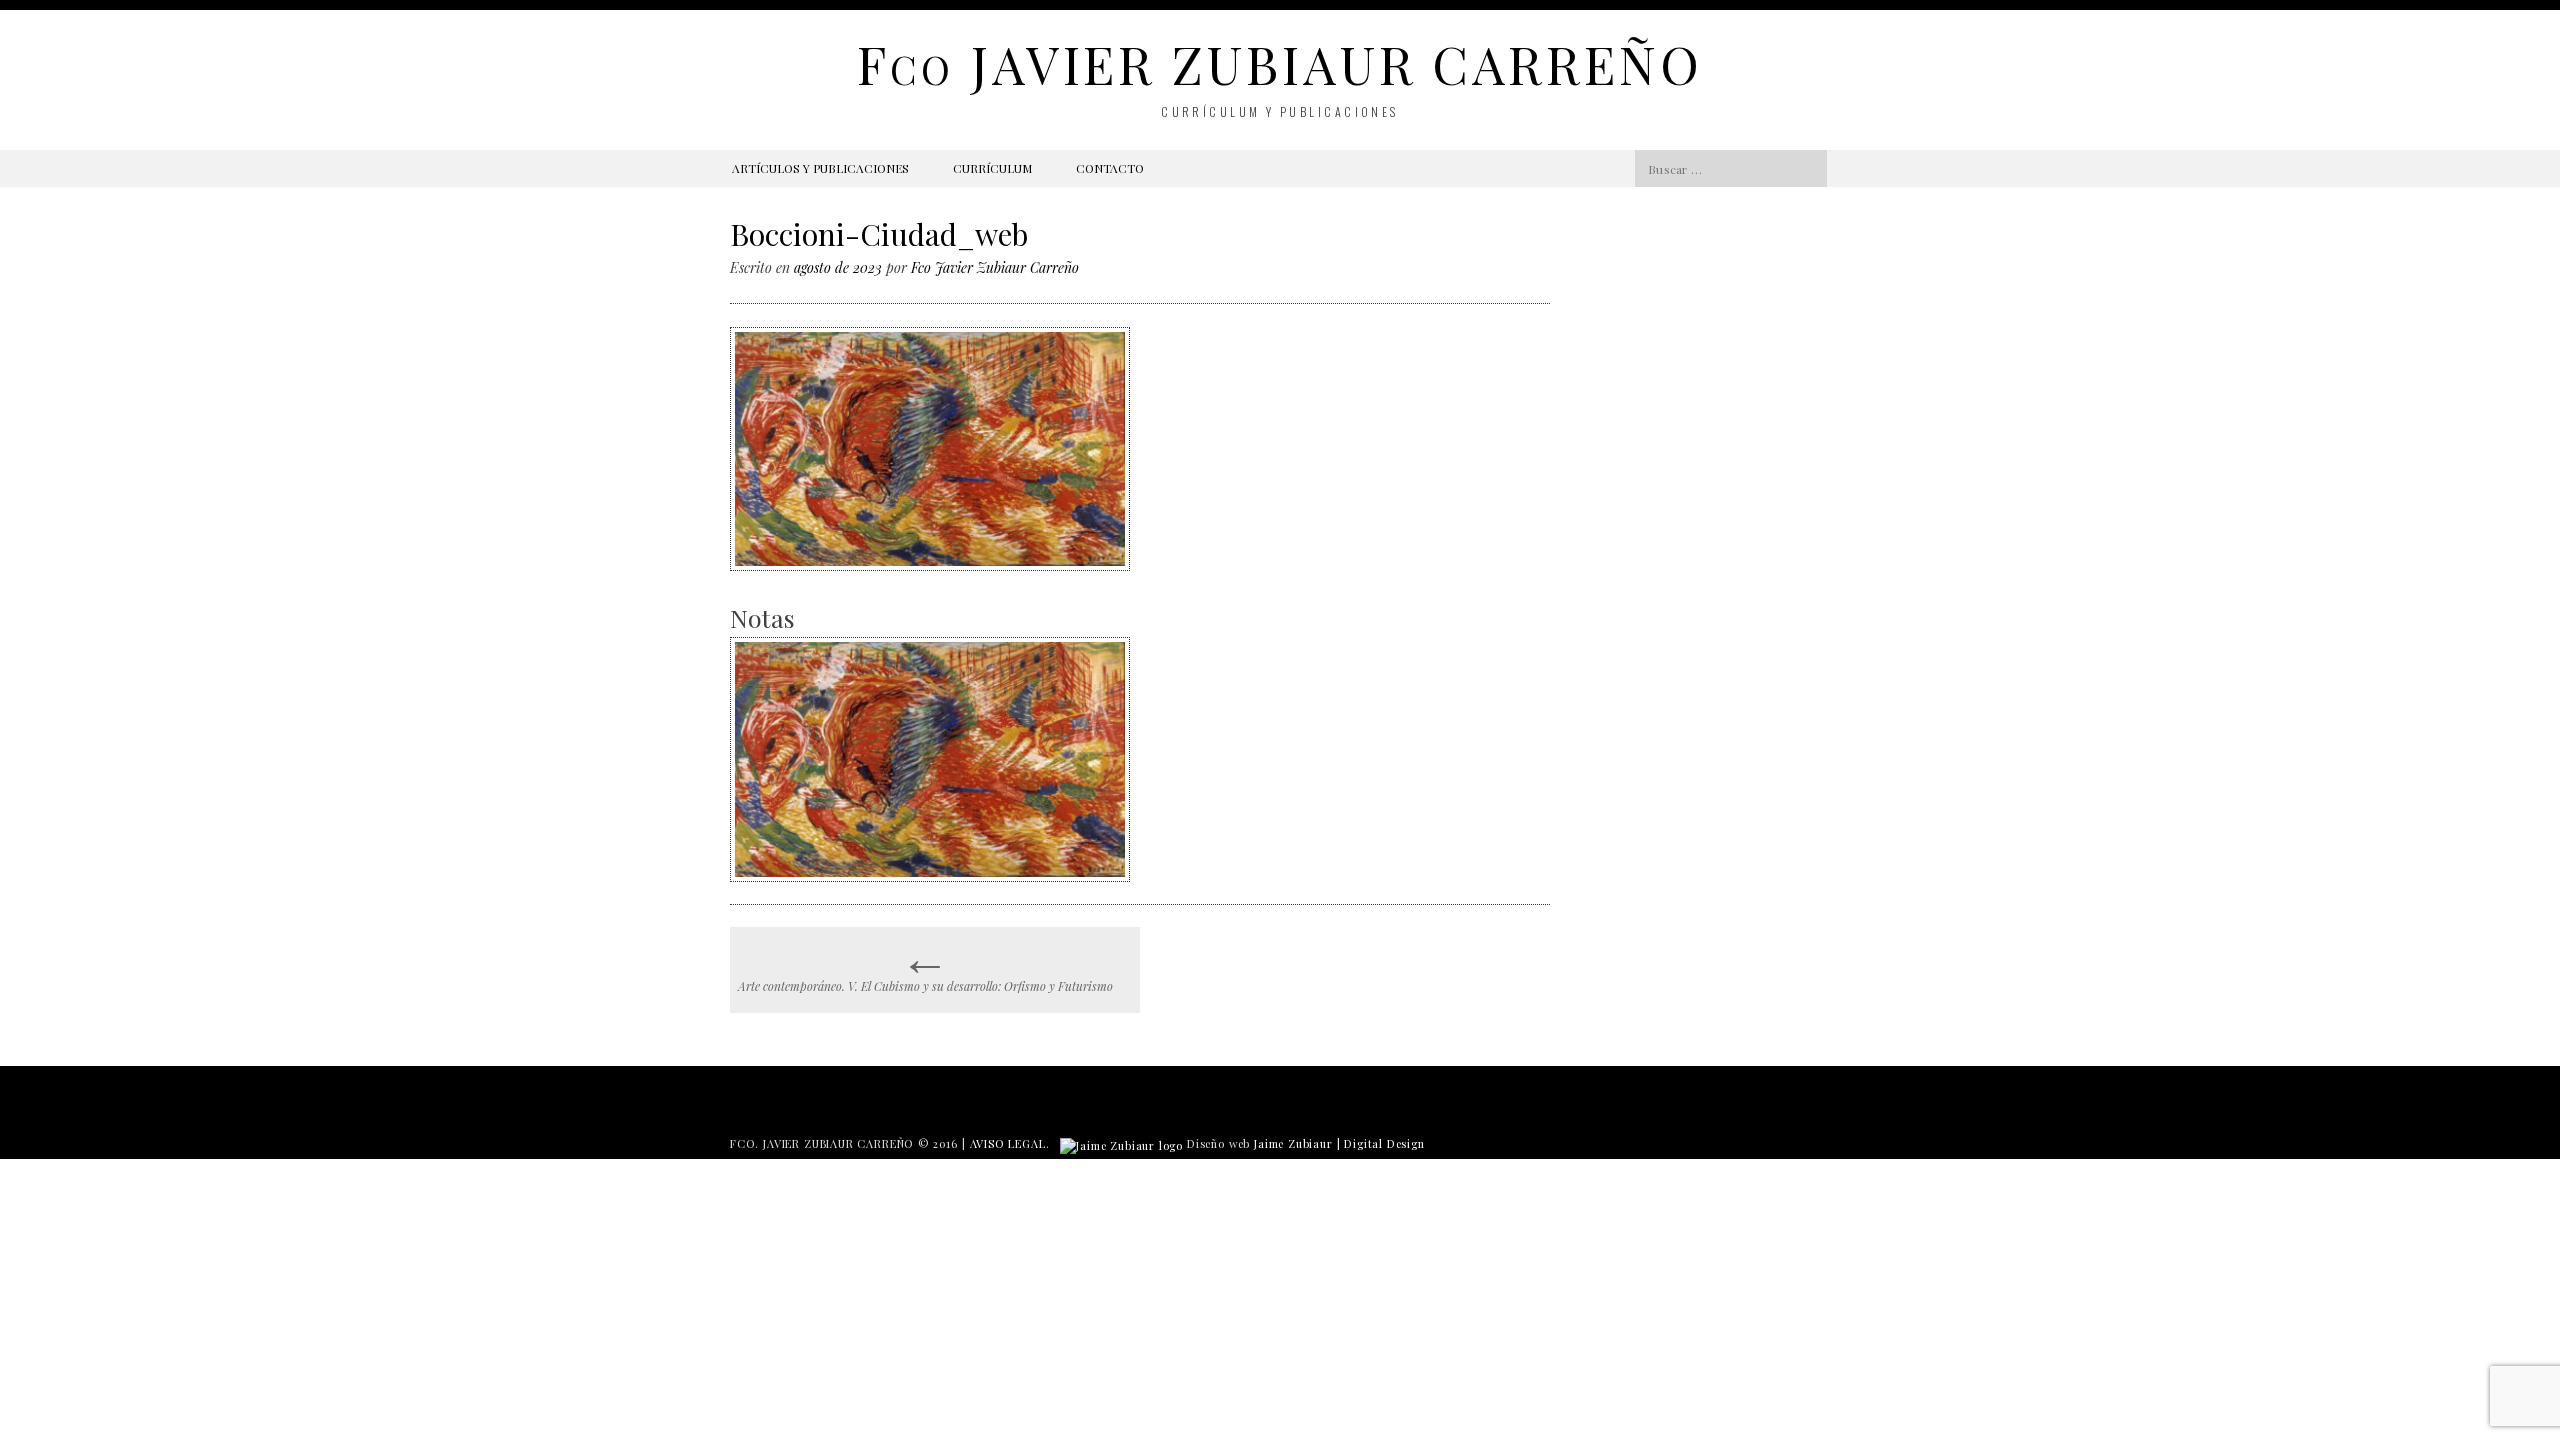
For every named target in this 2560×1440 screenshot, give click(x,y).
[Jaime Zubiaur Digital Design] (1121, 1143)
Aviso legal (1008, 1143)
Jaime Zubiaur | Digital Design (1339, 1143)
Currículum (992, 168)
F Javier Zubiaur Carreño (1279, 63)
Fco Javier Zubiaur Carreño (995, 267)
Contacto (1110, 168)
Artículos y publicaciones (820, 168)
